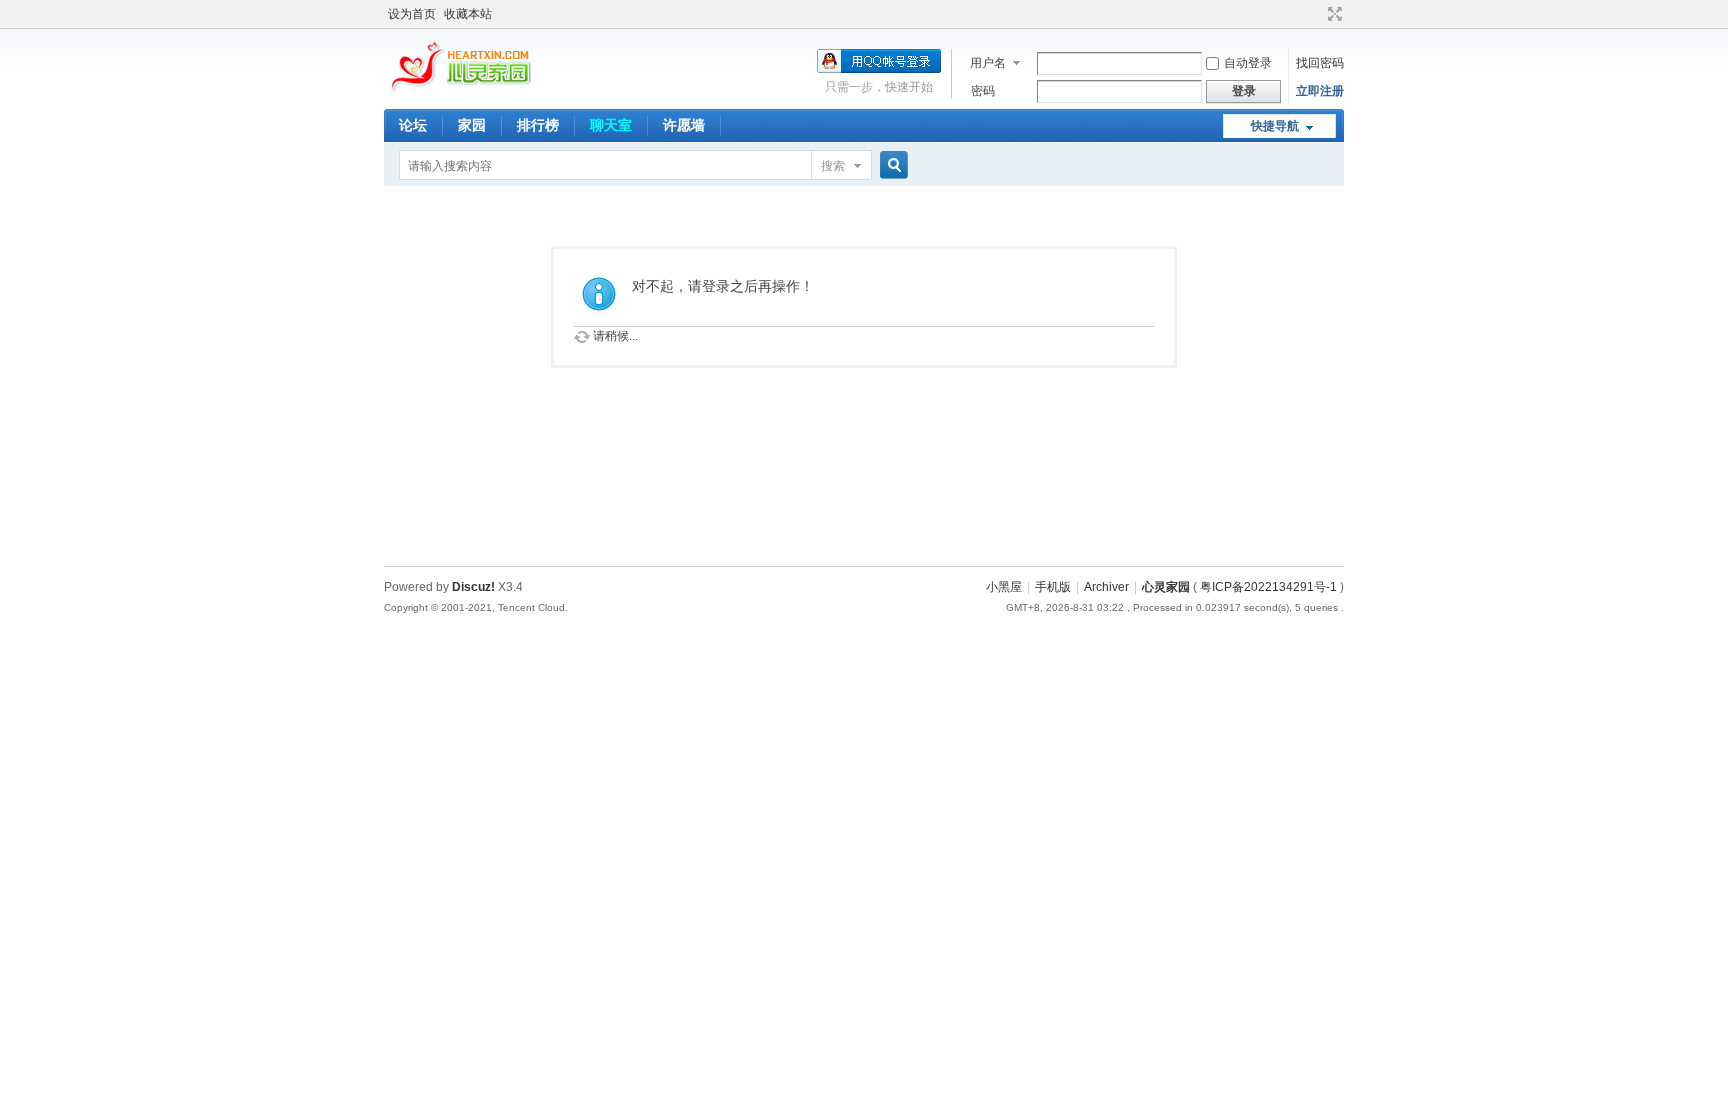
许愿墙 (684, 125)
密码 (983, 91)
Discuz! (473, 587)
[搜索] (891, 165)
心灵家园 (1166, 587)
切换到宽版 (1332, 14)
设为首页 (412, 14)
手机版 (1053, 587)
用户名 (988, 63)
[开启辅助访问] (1316, 14)
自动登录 (1248, 63)
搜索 (833, 166)
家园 (472, 125)
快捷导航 (1275, 126)
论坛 (413, 125)
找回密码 (1320, 63)
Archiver (1106, 587)
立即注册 (1320, 91)
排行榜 (538, 125)
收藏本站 (468, 14)
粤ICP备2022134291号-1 (1268, 587)
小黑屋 (1004, 587)
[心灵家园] (462, 91)
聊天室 (611, 125)
